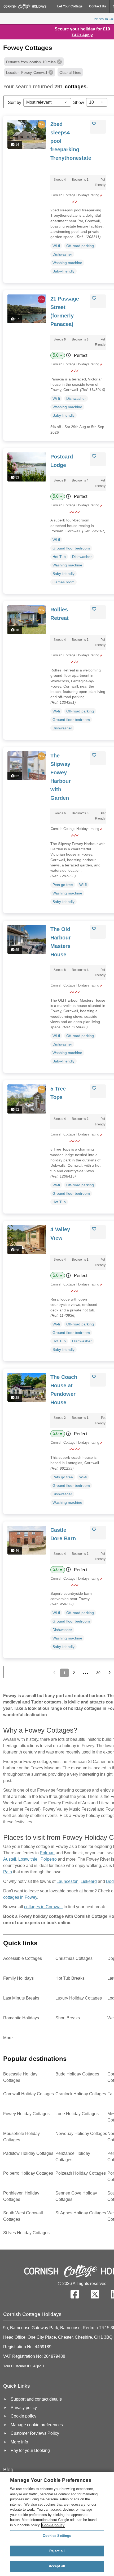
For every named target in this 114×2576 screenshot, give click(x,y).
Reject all (57, 2551)
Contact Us (98, 6)
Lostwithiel (28, 1859)
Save (100, 124)
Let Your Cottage (70, 6)
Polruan (47, 1853)
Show (79, 103)
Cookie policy (53, 2525)
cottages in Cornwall (43, 1907)
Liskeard (89, 1881)
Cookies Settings (57, 2536)
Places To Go (103, 19)
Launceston (67, 1881)
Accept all (57, 2566)
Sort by (15, 103)
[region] (57, 2524)
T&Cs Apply (82, 35)
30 (98, 1673)
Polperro (49, 1859)
